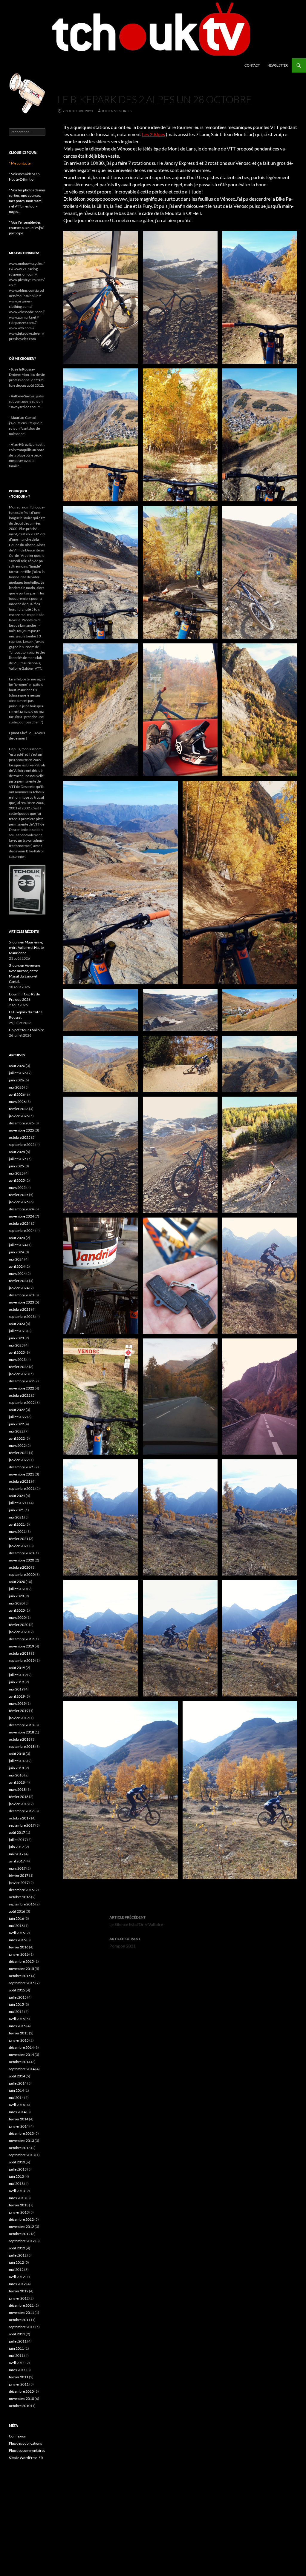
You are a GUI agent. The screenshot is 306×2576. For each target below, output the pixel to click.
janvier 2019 (19, 1718)
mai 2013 (16, 2184)
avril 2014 (17, 2105)
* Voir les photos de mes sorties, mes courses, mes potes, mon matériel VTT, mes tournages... (27, 201)
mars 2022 (17, 1445)
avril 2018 (17, 1782)
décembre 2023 (21, 1295)
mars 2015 (17, 2026)
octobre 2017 (20, 1818)
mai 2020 (16, 1603)
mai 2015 (16, 2012)
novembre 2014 (22, 2055)
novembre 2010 (22, 2399)
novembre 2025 (22, 1130)
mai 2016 (16, 1926)
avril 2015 (17, 2019)
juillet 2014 (18, 2083)
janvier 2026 (19, 1116)
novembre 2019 (22, 1646)
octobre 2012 (20, 2234)
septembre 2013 (22, 2155)
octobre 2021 (20, 1481)
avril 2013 (17, 2191)
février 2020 (19, 1625)
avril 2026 (17, 1094)
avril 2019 (17, 1696)
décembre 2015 (21, 1961)
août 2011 (17, 2334)
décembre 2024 (21, 1209)
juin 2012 (16, 2262)
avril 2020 (17, 1610)
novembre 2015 (22, 1969)
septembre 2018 (22, 1746)
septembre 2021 (22, 1488)
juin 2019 (16, 1682)
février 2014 (19, 2119)
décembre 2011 (21, 2305)
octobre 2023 (20, 1309)
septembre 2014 (22, 2069)
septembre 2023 (22, 1317)
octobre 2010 (20, 2406)
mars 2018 (17, 1789)
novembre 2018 (22, 1732)
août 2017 (17, 1832)
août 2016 (17, 1911)
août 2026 (17, 1066)
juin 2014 (16, 2090)
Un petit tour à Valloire (26, 1030)
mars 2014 (17, 2112)
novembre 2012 (22, 2227)
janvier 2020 (19, 1632)
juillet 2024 (18, 1245)
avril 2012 (17, 2277)
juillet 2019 (18, 1675)
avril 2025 (17, 1180)
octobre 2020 (20, 1567)
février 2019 (19, 1711)
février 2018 (19, 1797)
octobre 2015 (20, 1976)
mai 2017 (16, 1854)
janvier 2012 (19, 2298)
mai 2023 (16, 1345)
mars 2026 (17, 1102)
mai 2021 (16, 1517)
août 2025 (17, 1152)
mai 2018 (16, 1775)
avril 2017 (17, 1861)
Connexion (18, 2436)
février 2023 (19, 1367)
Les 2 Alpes (153, 134)
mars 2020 (17, 1617)
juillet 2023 (18, 1331)
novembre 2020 (22, 1560)
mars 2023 (17, 1360)
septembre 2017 (22, 1825)
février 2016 (19, 1947)
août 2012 (17, 2248)
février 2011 (19, 2377)
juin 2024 (16, 1252)
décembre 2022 (21, 1381)
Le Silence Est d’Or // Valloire (136, 1921)
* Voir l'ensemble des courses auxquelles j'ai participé (26, 228)
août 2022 (17, 1410)
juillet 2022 (18, 1417)
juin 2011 (16, 2348)
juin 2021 (16, 1510)
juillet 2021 (18, 1503)
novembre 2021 (22, 1474)
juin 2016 (16, 1918)
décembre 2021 (21, 1467)
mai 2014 (16, 2098)
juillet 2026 (18, 1073)
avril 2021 (17, 1524)
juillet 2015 (18, 1997)
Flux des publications (25, 2443)
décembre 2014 (21, 2047)
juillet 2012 (18, 2255)
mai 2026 (16, 1087)
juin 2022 (16, 1424)
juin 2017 (16, 1847)
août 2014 (17, 2076)
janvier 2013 (19, 2212)
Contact (252, 65)
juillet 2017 (18, 1840)
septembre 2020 (22, 1574)
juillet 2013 (18, 2169)
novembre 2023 (22, 1302)
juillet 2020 (18, 1589)
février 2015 (19, 2033)
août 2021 (17, 1496)
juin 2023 (16, 1338)
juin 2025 (16, 1166)
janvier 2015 (19, 2040)
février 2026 (19, 1109)
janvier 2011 (19, 2384)
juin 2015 (16, 2004)
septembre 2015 (22, 1983)
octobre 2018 (20, 1739)
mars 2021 (17, 1531)
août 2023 (17, 1324)
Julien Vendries (117, 111)
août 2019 (17, 1668)
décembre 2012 (21, 2219)
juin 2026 (16, 1080)
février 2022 (19, 1453)
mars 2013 (17, 2198)
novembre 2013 (22, 2141)
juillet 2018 (18, 1761)
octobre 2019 (20, 1653)
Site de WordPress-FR (26, 2458)
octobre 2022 (20, 1395)
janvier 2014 (19, 2126)
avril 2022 (17, 1438)
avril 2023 (17, 1352)
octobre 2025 (20, 1137)
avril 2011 (17, 2363)
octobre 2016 (20, 1897)
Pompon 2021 (125, 1942)
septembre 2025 (22, 1145)
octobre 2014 (20, 2062)
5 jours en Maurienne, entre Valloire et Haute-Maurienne (27, 947)
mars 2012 (17, 2284)
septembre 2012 (22, 2241)
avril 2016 (17, 1933)
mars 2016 (17, 1940)
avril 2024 (17, 1266)
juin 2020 (16, 1596)
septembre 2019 (22, 1660)
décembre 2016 (21, 1890)
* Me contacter (20, 163)
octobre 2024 (20, 1223)
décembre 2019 (21, 1639)
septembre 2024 (22, 1231)
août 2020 (17, 1582)
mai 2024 (16, 1259)
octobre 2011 (20, 2320)
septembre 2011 (22, 2327)
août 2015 (17, 1990)
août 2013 (17, 2162)
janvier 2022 (19, 1460)
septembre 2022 (22, 1402)
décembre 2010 (21, 2391)
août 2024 (17, 1238)
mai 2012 (16, 2270)
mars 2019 (17, 1703)
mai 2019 (16, 1689)
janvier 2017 (19, 1883)
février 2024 (19, 1281)
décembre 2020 (21, 1553)
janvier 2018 (19, 1804)
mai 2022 (16, 1431)
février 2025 (19, 1195)
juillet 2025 (18, 1159)
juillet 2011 (18, 2341)
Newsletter (278, 65)
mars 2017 (17, 1868)
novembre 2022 (22, 1388)
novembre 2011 (22, 2313)
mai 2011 (16, 2356)
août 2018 (17, 1754)
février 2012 (19, 2291)
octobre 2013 (20, 2148)
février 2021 (19, 1539)
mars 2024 (17, 1274)
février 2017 (19, 1875)
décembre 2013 (21, 2133)
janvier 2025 (19, 1202)
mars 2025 (17, 1188)
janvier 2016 (19, 1954)
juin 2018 (16, 1768)
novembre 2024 (22, 1216)
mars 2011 (17, 2370)
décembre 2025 (21, 1123)
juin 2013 (16, 2176)
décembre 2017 (21, 1811)
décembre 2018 (21, 1725)
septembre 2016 (22, 1904)
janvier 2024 (19, 1288)
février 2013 (19, 2205)
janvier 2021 (19, 1546)
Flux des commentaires (27, 2450)
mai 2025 (16, 1173)
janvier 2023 (19, 1374)
